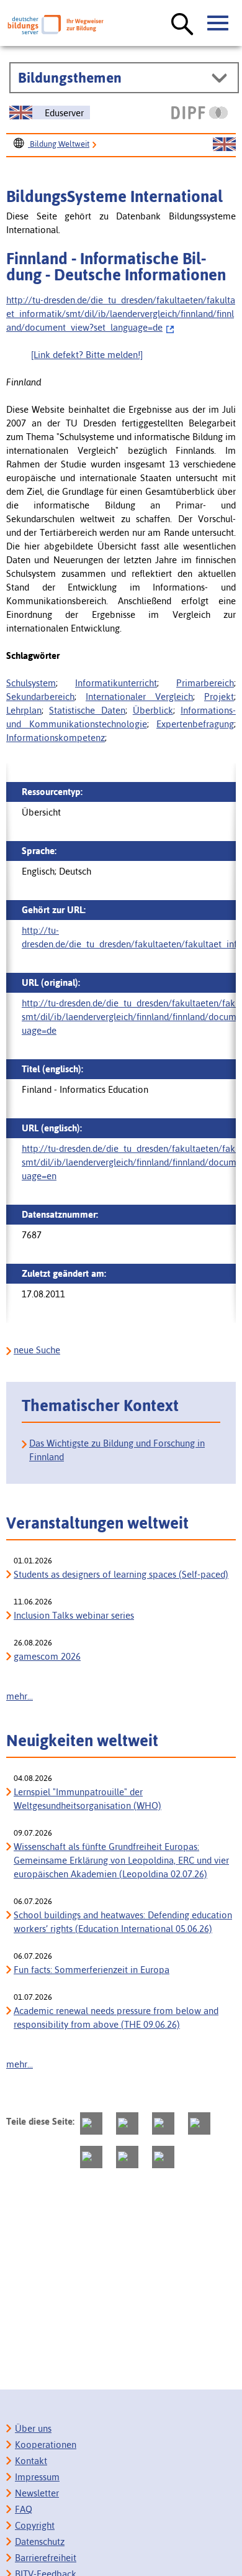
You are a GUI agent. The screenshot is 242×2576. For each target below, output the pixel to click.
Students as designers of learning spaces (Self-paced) (121, 1574)
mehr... (20, 1696)
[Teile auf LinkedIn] (91, 2157)
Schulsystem (31, 683)
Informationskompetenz (56, 738)
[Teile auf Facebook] (127, 2123)
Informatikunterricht (116, 683)
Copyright (35, 2525)
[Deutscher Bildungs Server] (56, 25)
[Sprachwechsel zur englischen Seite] (224, 145)
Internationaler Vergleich (139, 697)
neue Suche (37, 1350)
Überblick (153, 710)
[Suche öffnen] (182, 25)
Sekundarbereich (40, 697)
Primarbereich (205, 683)
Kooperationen (46, 2445)
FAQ (24, 2509)
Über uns (33, 2428)
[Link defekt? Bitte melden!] (87, 355)
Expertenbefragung (195, 724)
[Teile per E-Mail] (127, 2157)
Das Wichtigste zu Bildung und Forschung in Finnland (117, 1450)
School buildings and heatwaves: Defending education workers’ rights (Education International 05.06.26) (123, 1922)
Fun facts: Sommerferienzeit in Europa (92, 1970)
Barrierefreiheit (46, 2558)
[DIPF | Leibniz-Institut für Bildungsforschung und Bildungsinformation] (199, 113)
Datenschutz (40, 2541)
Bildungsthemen (70, 78)
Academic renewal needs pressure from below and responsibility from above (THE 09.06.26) (116, 2017)
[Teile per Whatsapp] (199, 2123)
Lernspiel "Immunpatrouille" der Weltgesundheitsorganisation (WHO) (87, 1799)
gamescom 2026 (47, 1656)
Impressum (37, 2477)
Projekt (219, 697)
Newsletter (37, 2493)
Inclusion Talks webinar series (74, 1615)
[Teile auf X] (163, 2123)
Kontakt (31, 2461)
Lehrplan (24, 710)
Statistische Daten (87, 710)
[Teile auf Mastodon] (91, 2123)
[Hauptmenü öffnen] (218, 24)
